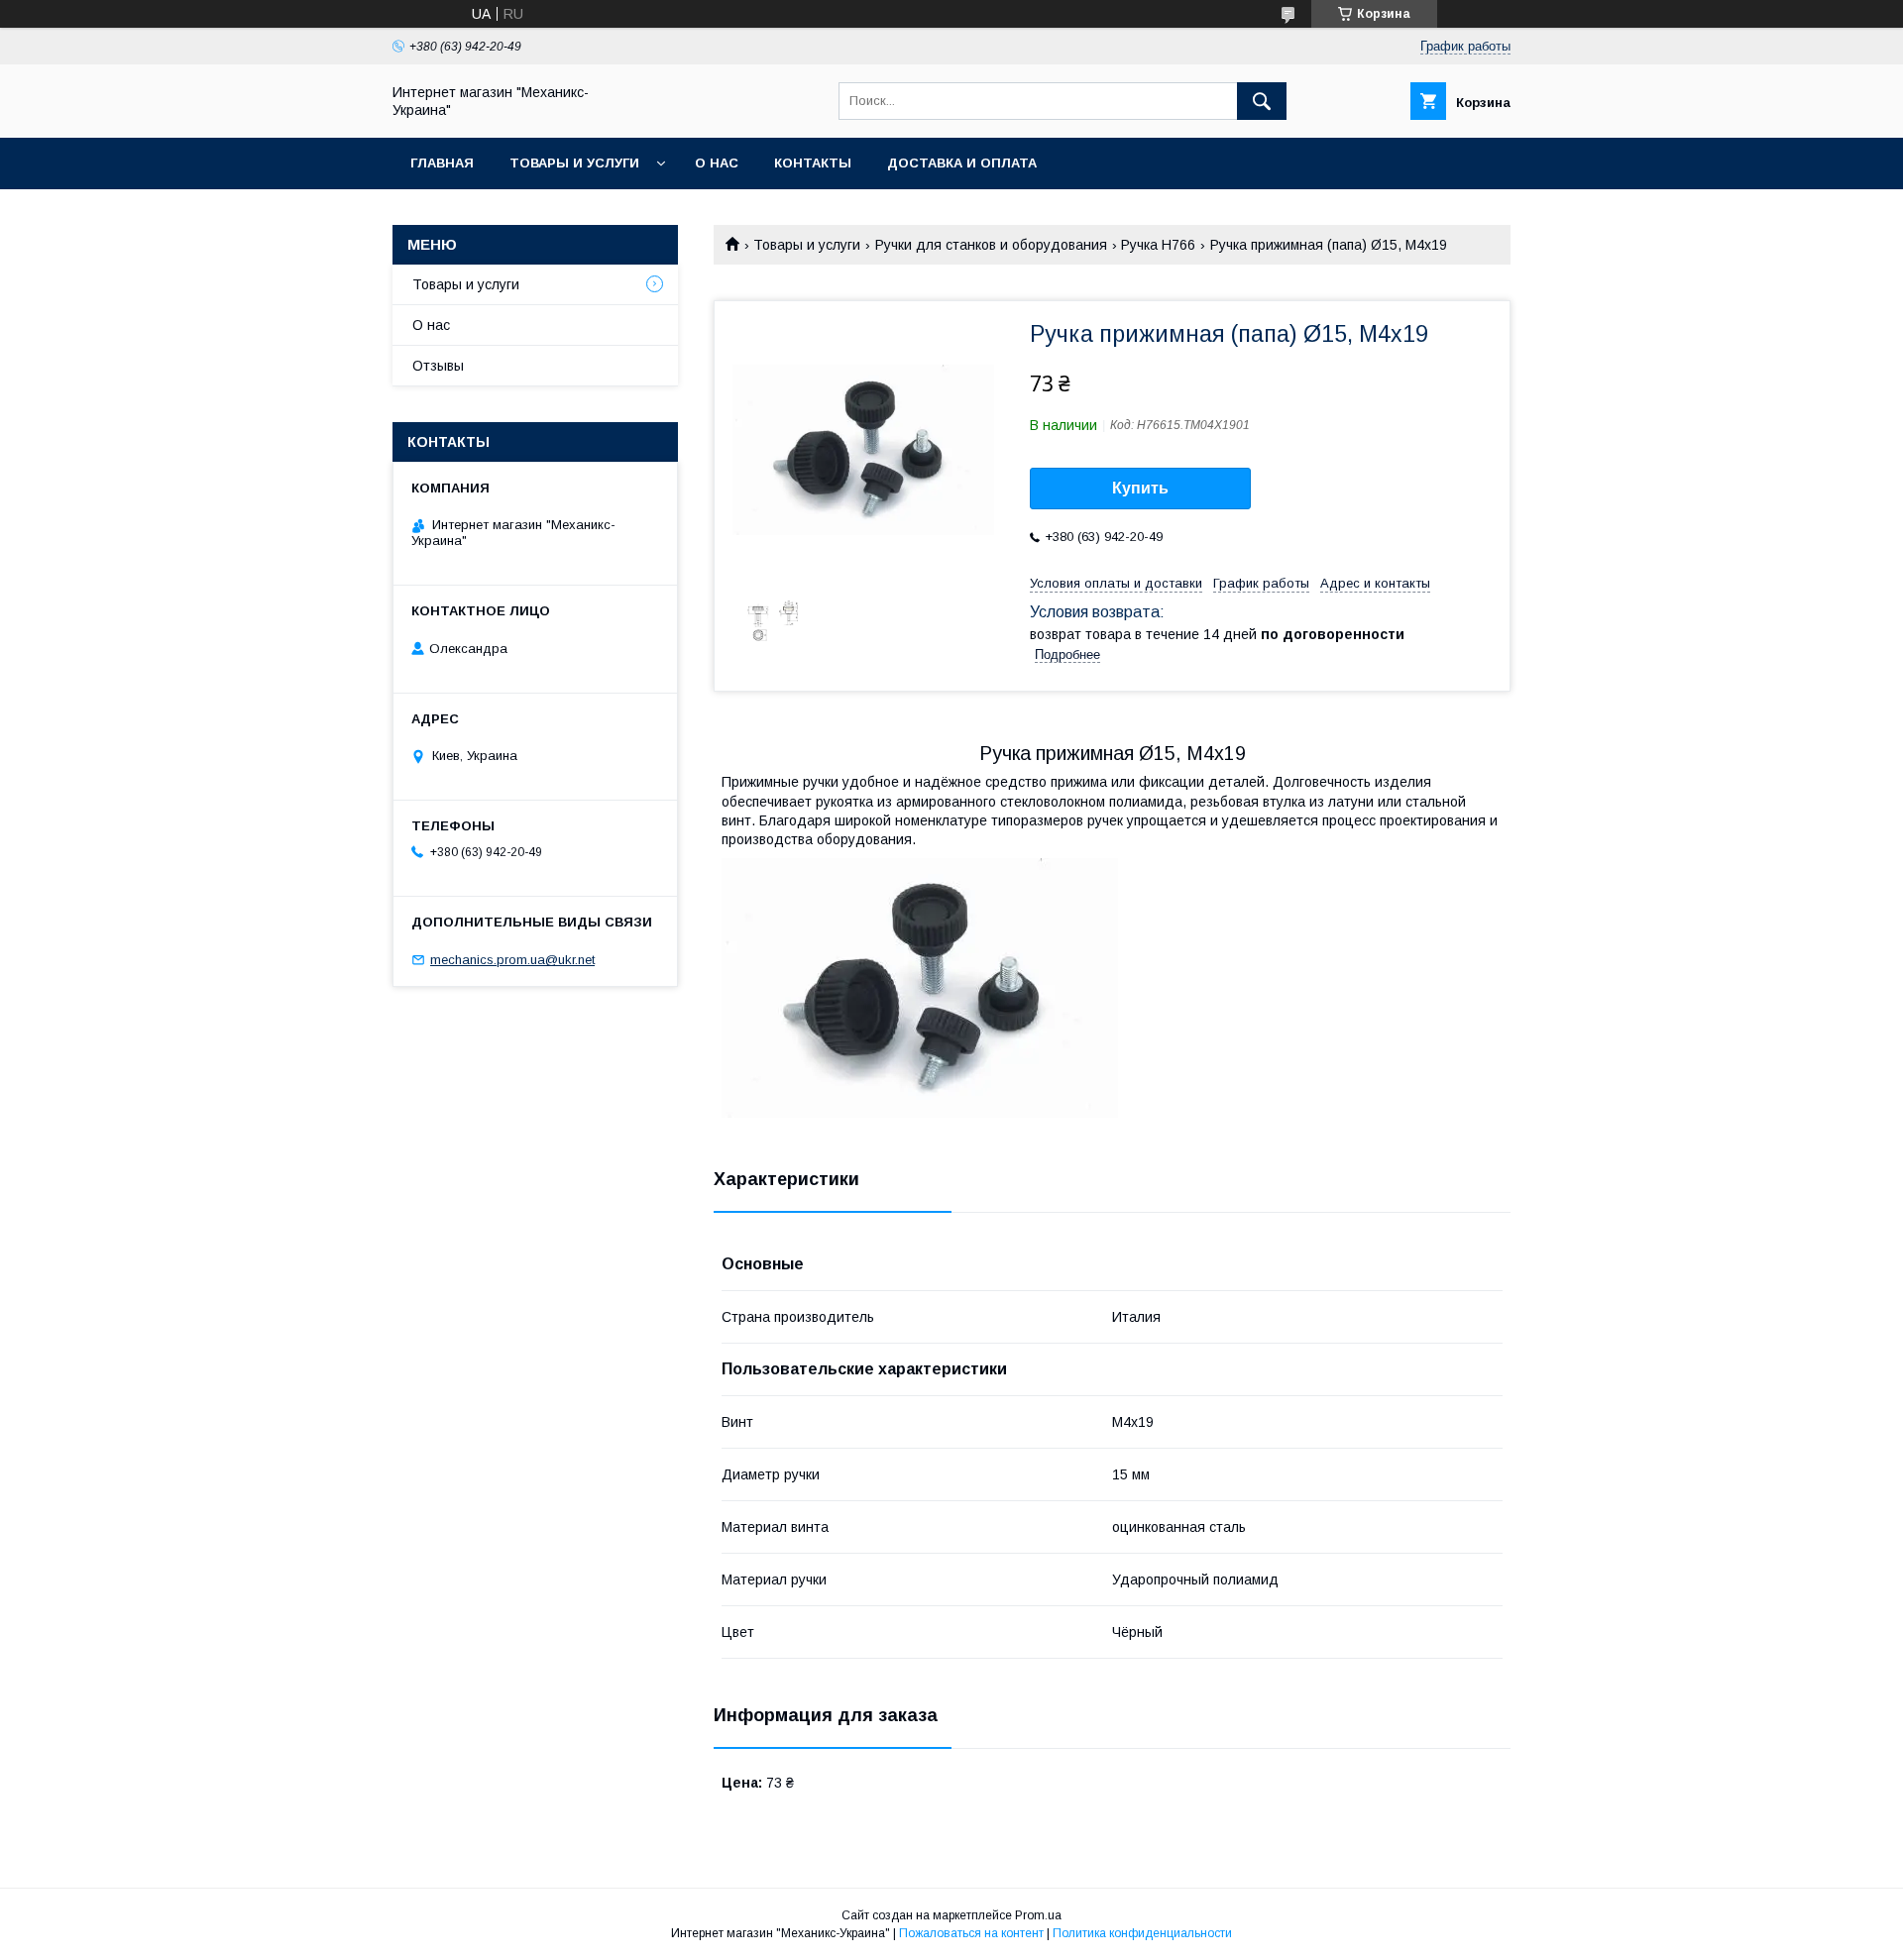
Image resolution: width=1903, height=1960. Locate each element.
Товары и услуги (574, 163)
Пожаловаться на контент (971, 1933)
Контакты (813, 163)
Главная (442, 163)
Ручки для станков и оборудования (991, 245)
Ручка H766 (1158, 245)
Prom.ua (1038, 1915)
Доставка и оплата (962, 163)
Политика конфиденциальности (1142, 1933)
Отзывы (438, 366)
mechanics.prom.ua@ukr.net (512, 960)
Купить (1140, 488)
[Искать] (1262, 101)
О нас (717, 163)
